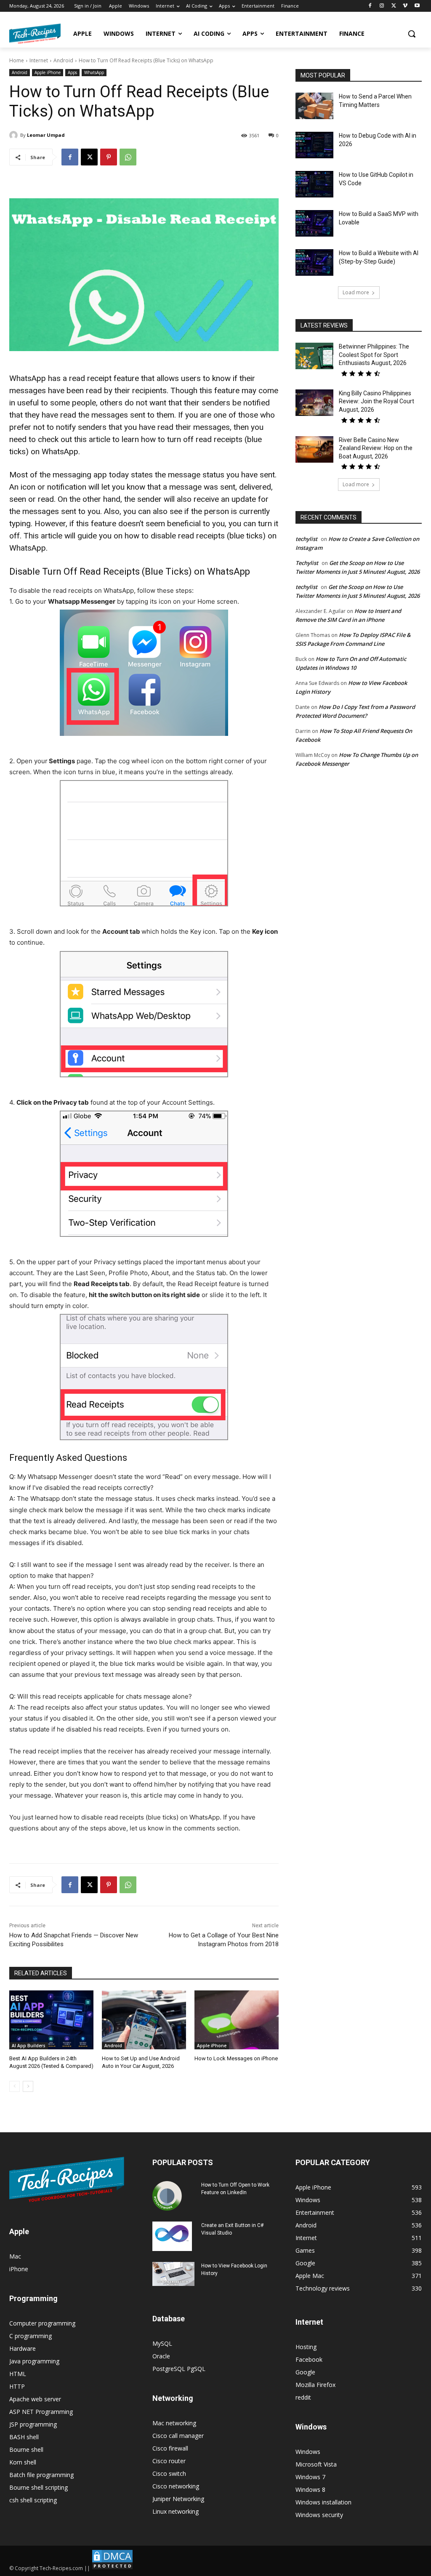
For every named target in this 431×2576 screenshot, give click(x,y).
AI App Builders (29, 2046)
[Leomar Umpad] (15, 135)
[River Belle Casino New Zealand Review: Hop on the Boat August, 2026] (314, 449)
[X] (394, 6)
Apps (72, 72)
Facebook (309, 2359)
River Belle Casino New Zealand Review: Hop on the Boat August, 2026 (376, 448)
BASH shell (24, 2437)
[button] (412, 34)
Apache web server (35, 2399)
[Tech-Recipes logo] (35, 34)
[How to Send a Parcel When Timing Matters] (314, 106)
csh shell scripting (33, 2500)
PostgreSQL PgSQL (179, 2369)
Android (63, 60)
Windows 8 (310, 2489)
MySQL (162, 2343)
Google (305, 2372)
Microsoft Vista (316, 2464)
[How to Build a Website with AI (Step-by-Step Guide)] (314, 262)
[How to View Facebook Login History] (173, 2274)
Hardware (23, 2348)
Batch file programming (41, 2475)
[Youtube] (417, 6)
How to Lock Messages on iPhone (236, 2058)
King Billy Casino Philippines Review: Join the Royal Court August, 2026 (376, 401)
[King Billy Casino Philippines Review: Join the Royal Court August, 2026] (314, 403)
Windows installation (323, 2502)
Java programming (34, 2361)
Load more (356, 292)
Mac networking (174, 2423)
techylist (306, 539)
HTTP (17, 2386)
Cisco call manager (178, 2436)
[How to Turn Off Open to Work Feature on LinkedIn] (167, 2196)
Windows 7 (310, 2477)
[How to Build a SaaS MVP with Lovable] (314, 223)
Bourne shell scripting (39, 2487)
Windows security (319, 2515)
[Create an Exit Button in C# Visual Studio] (172, 2236)
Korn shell (23, 2462)
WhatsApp (94, 72)
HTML (18, 2374)
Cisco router (169, 2461)
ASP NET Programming (41, 2412)
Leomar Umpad (46, 135)
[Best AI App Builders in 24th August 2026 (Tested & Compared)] (51, 2020)
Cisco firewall (170, 2448)
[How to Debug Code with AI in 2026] (314, 145)
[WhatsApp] (128, 157)
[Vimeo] (405, 6)
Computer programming (42, 2323)
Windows (308, 2452)
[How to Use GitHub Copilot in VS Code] (314, 184)
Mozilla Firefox (315, 2385)
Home (17, 60)
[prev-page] (15, 2086)
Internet (39, 60)
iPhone (19, 2269)
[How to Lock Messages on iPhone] (237, 2020)
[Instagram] (382, 6)
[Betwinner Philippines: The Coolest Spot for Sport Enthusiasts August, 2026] (314, 356)
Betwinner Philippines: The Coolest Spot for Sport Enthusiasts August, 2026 (374, 355)
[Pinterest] (109, 157)
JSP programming (33, 2424)
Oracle (161, 2356)
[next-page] (28, 2086)
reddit (303, 2397)
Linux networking (176, 2511)
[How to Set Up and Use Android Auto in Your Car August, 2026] (144, 2020)
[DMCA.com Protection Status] (112, 2568)
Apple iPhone (48, 72)
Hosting (306, 2347)
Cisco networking (176, 2486)
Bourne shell (26, 2449)
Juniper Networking (178, 2499)
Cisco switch (169, 2473)
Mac (15, 2256)
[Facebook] (370, 6)
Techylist (307, 563)
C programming (31, 2336)
